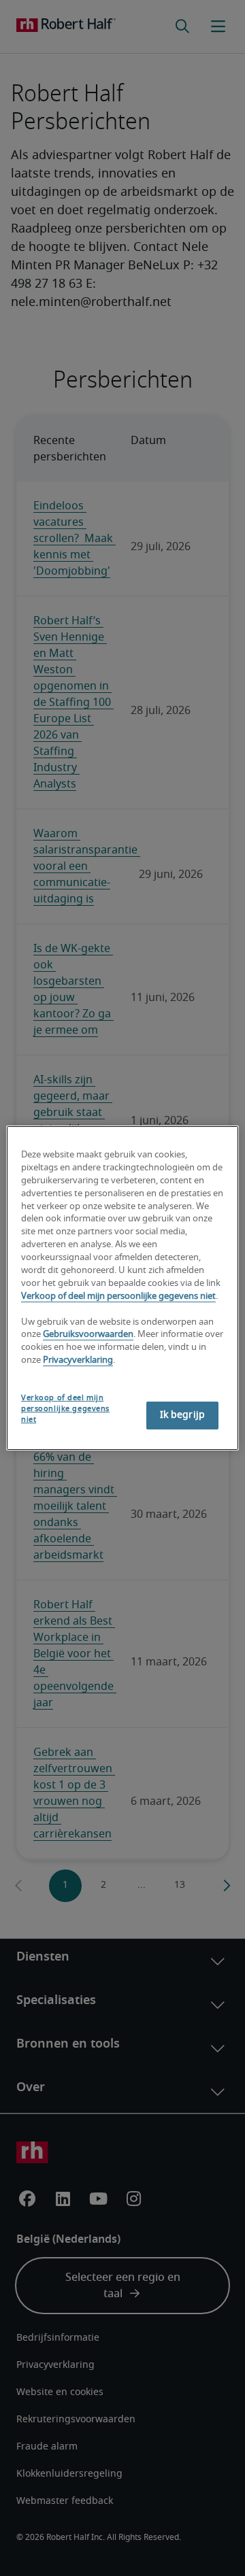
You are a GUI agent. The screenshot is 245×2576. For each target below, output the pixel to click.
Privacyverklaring (78, 1360)
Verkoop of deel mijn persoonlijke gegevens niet (118, 1297)
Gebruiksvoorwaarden (88, 1335)
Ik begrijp (182, 1415)
